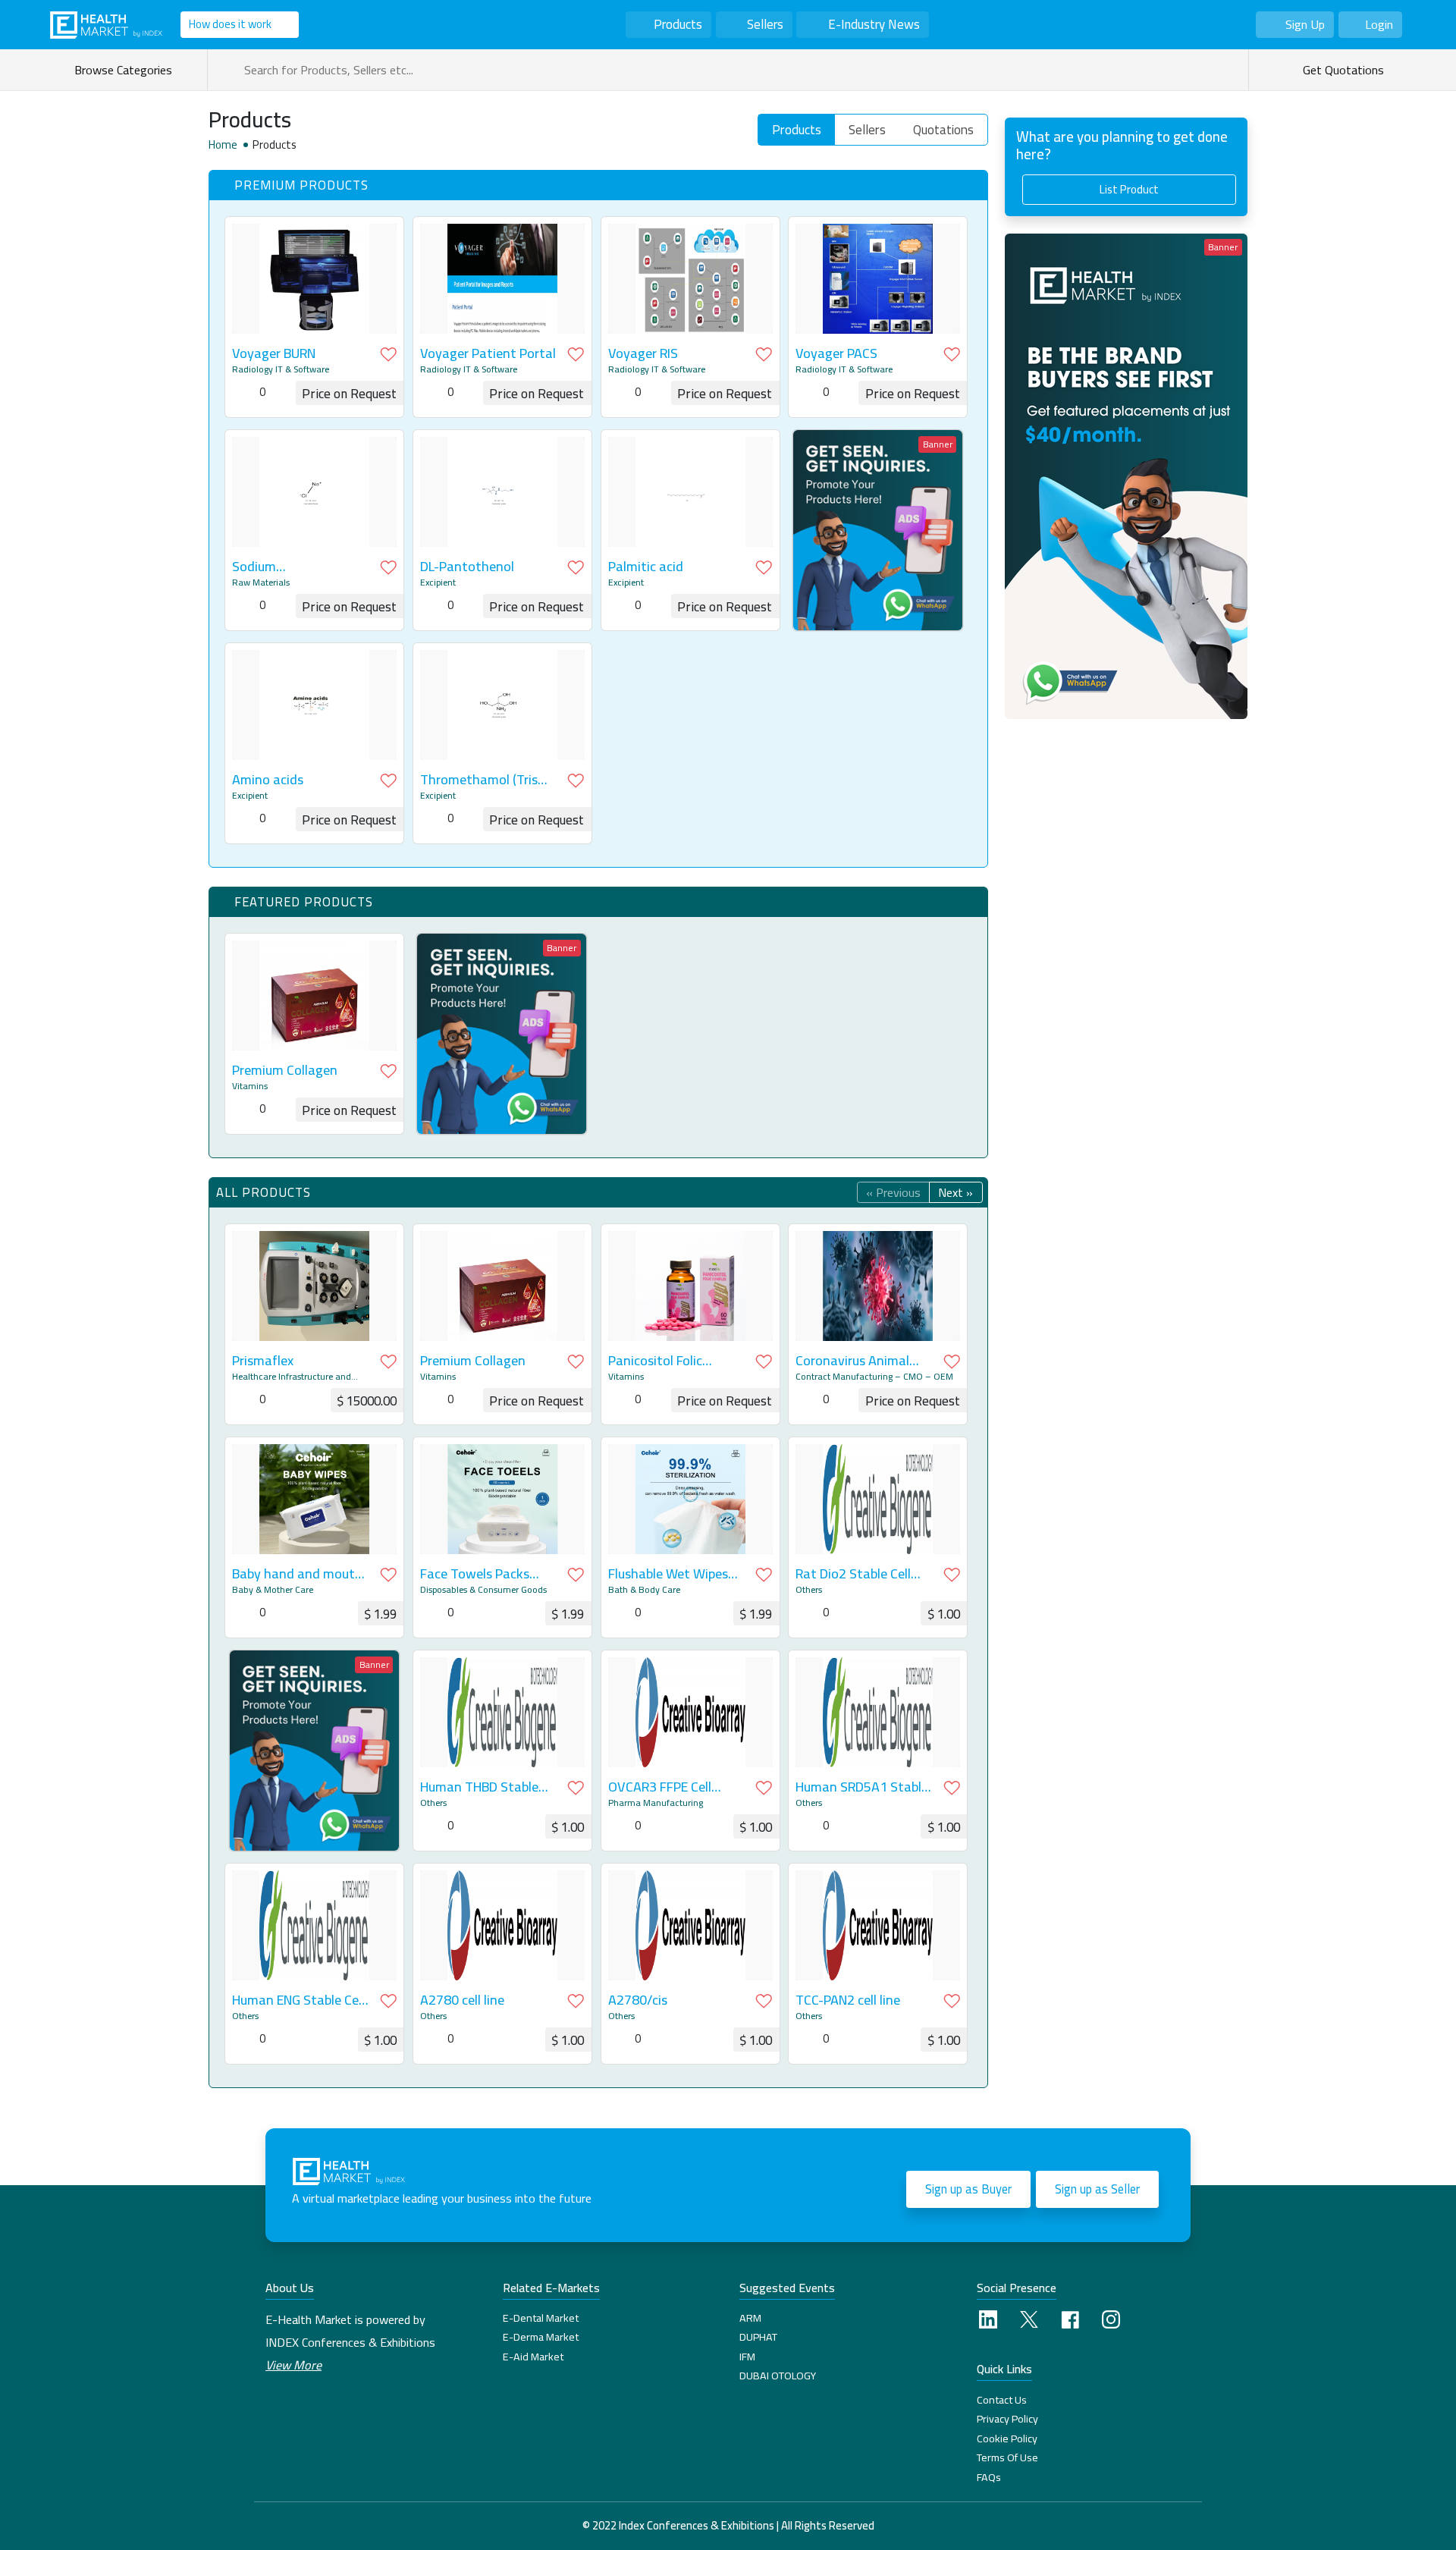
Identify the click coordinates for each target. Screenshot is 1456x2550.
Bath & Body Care (644, 1590)
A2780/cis (638, 2000)
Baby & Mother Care (273, 1590)
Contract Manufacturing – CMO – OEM (874, 1377)
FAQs (989, 2477)
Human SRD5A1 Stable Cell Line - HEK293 (862, 1787)
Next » (955, 1192)
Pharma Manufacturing (656, 1803)
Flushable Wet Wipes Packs (668, 1574)
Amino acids (268, 780)
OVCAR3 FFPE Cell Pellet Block (660, 1787)
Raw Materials (261, 583)
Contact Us (1002, 2400)
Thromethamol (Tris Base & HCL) (479, 780)
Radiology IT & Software (281, 369)
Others (809, 1590)
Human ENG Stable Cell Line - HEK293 (298, 2000)
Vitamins (250, 1086)
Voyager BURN (274, 353)
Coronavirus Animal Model (852, 1361)
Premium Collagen (285, 1070)
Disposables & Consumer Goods (483, 1590)
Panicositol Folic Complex (655, 1361)
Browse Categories (126, 70)
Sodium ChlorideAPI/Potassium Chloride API (300, 567)
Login (1379, 24)
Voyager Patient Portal (488, 353)
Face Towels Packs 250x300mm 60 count (485, 1574)
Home (223, 145)
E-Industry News (874, 24)
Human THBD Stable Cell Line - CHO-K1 (479, 1787)
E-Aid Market (533, 2357)
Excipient (438, 583)
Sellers (765, 24)
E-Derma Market (541, 2337)
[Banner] (878, 529)
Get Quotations (1342, 70)
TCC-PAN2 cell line (848, 2000)
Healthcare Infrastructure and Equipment (292, 1377)
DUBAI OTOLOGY (778, 2376)
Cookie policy (1007, 2439)
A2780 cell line (462, 2000)
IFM (747, 2357)
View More (293, 2365)
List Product (1129, 189)
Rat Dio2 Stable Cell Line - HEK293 (853, 1574)
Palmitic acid (646, 567)
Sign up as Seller (1097, 2189)
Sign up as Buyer (968, 2189)
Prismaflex (263, 1361)
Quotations (943, 130)
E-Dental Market (541, 2318)
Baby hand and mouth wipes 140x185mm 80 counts (297, 1574)
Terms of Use (1007, 2457)
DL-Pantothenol (467, 567)
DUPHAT (758, 2337)
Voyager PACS (836, 353)
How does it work (230, 24)
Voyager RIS (643, 353)
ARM (750, 2318)
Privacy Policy (1007, 2419)
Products (678, 24)
